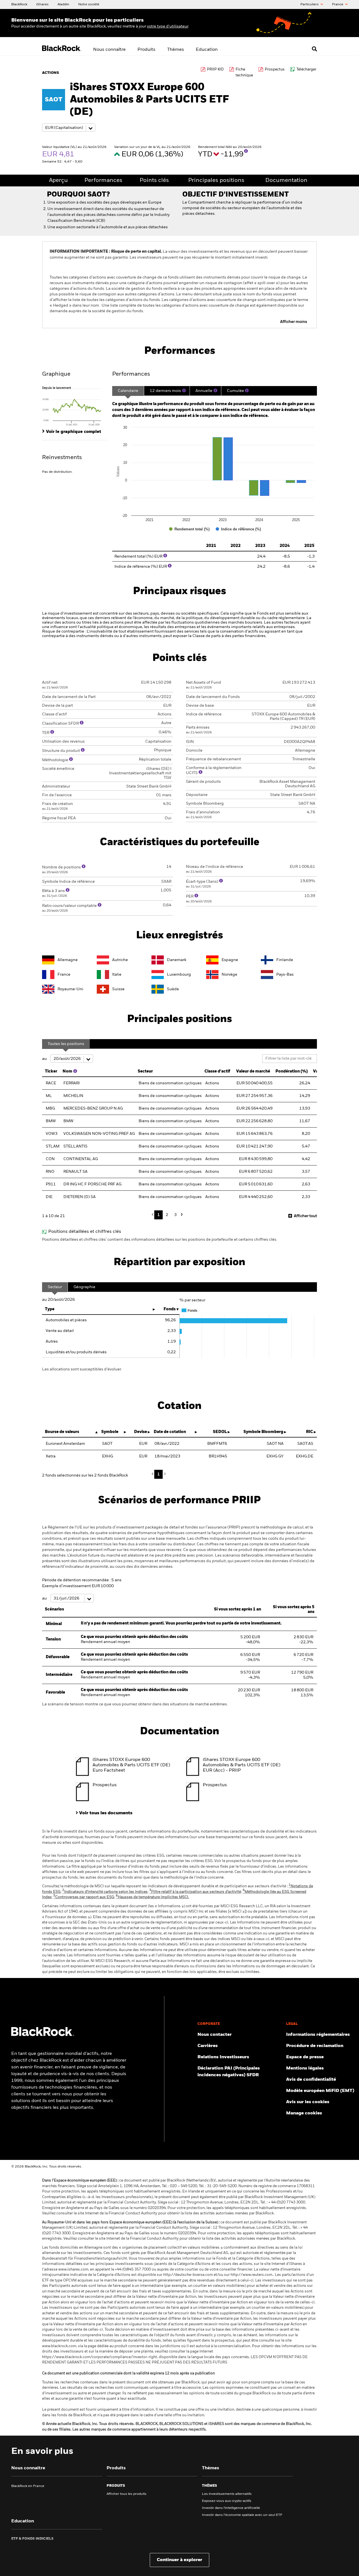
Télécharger (306, 69)
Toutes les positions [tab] (66, 1044)
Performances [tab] (131, 374)
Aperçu (58, 181)
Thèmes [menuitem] (176, 50)
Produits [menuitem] (146, 50)
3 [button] (175, 1215)
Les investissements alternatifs (227, 2494)
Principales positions (216, 181)
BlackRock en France (28, 2486)
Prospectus (275, 69)
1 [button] (159, 1215)
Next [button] (181, 1214)
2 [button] (167, 1215)
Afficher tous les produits (126, 2494)
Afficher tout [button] (305, 1216)
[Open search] (314, 49)
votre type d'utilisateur (168, 26)
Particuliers (310, 4)
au (45, 1059)
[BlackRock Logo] (43, 2035)
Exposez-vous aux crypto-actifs (227, 2501)
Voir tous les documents (106, 1813)
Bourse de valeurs (62, 1432)
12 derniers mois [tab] (165, 391)
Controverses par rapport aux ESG (84, 1897)
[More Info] (246, 151)
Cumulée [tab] (235, 391)
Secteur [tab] (55, 1287)
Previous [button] (154, 1215)
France (338, 4)
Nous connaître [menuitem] (109, 50)
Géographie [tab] (84, 1287)
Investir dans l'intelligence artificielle (231, 2508)
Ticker (51, 1071)
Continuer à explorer (179, 2560)
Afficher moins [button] (294, 322)
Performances (103, 181)
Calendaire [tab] (128, 391)
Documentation (286, 181)
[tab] (74, 406)
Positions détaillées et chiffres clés (85, 1232)
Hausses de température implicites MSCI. (152, 1897)
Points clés (154, 181)
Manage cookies (304, 2113)
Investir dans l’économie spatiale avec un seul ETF (242, 2515)
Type (50, 1309)
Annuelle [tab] (204, 391)
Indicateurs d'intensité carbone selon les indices (105, 1892)
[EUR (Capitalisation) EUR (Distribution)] (69, 128)
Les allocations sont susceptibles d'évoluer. (82, 1369)
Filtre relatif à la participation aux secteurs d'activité (195, 1892)
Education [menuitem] (207, 50)
